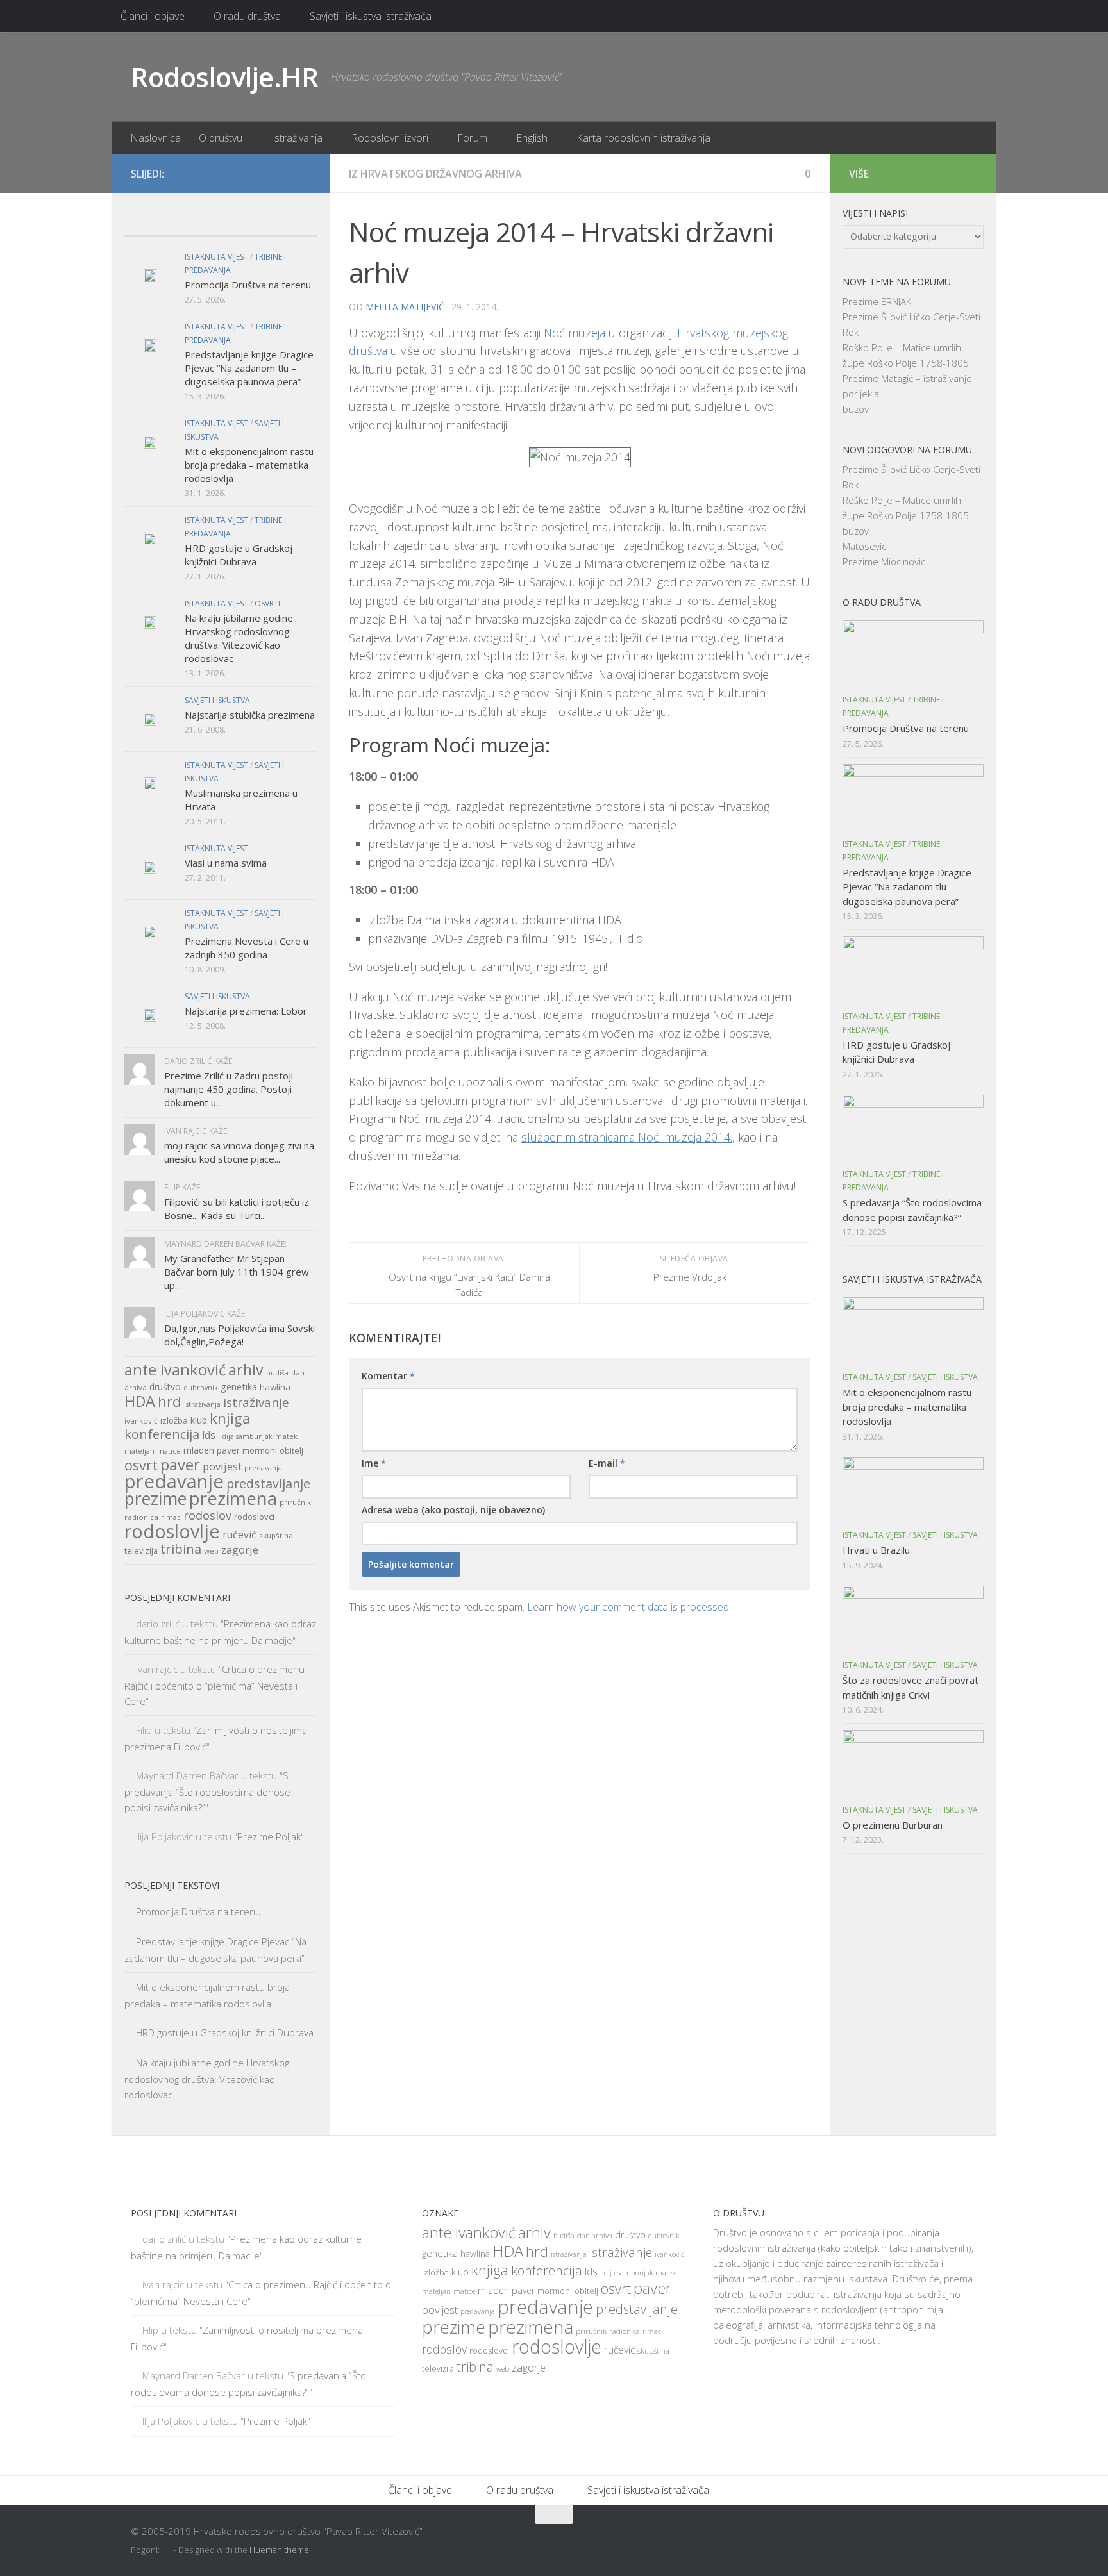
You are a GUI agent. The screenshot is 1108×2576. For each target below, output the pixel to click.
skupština (276, 1535)
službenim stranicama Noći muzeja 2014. (627, 1137)
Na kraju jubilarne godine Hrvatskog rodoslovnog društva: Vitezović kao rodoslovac (239, 638)
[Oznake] (293, 223)
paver (180, 1465)
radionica (141, 1517)
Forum (472, 138)
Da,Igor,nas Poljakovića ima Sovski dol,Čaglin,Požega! (239, 1335)
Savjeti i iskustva (217, 700)
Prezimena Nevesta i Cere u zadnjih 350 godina (247, 948)
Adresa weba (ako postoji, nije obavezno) (453, 1510)
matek (286, 1436)
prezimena (233, 1498)
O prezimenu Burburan (893, 1825)
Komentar (388, 1376)
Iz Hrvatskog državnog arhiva (435, 174)
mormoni (260, 1450)
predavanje (174, 1481)
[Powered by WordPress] (168, 2550)
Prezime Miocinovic (884, 561)
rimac (171, 1517)
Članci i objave (153, 16)
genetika (239, 1387)
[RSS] (303, 173)
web (211, 1551)
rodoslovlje (172, 1531)
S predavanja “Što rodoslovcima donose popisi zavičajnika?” (207, 1791)
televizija (141, 1551)
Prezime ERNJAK (877, 301)
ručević (239, 1534)
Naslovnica (155, 138)
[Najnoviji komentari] (245, 223)
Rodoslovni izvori (390, 138)
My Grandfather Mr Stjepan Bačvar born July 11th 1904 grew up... (237, 1272)
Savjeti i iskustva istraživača (371, 16)
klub (199, 1420)
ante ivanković (175, 1370)
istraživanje (256, 1402)
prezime (155, 1499)
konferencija (162, 1434)
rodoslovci (254, 1517)
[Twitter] (282, 173)
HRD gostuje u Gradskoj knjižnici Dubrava (239, 555)
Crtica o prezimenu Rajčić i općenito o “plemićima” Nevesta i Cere (214, 1685)
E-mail (607, 1463)
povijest (222, 1466)
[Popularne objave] (197, 223)
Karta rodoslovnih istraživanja (643, 138)
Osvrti (267, 603)
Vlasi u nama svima (226, 863)
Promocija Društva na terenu (248, 285)
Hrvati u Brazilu (876, 1550)
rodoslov (207, 1515)
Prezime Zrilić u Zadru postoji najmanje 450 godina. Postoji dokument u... (229, 1089)
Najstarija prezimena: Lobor (246, 1011)
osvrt (141, 1465)
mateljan (139, 1451)
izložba (174, 1420)
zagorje (240, 1550)
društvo (165, 1387)
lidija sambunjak (245, 1436)
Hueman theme (279, 2550)
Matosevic (864, 546)
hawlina (275, 1387)
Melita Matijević (405, 307)
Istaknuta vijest (216, 257)
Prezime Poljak (269, 1836)
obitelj (291, 1451)
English (532, 138)
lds (209, 1435)
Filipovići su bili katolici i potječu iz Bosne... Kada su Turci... (237, 1209)
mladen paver (212, 1450)
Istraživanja (297, 138)
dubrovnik (201, 1388)
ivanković (141, 1421)
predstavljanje (268, 1483)
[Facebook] (262, 173)
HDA (140, 1401)
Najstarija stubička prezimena (250, 715)
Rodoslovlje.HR (224, 77)
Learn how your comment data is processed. (629, 1607)
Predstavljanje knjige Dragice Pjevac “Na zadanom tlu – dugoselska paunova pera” (249, 368)
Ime (374, 1463)
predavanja (263, 1468)
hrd (170, 1401)
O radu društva (247, 16)
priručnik (295, 1502)
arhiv (246, 1370)
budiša (277, 1373)
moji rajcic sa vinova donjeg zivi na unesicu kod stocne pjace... (239, 1152)
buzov (856, 409)
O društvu (221, 138)
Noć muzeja (575, 333)
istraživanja (202, 1404)
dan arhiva (595, 2235)
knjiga (230, 1418)
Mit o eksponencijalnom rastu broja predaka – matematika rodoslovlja (249, 465)
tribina (181, 1549)
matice (169, 1451)
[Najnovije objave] (148, 223)
